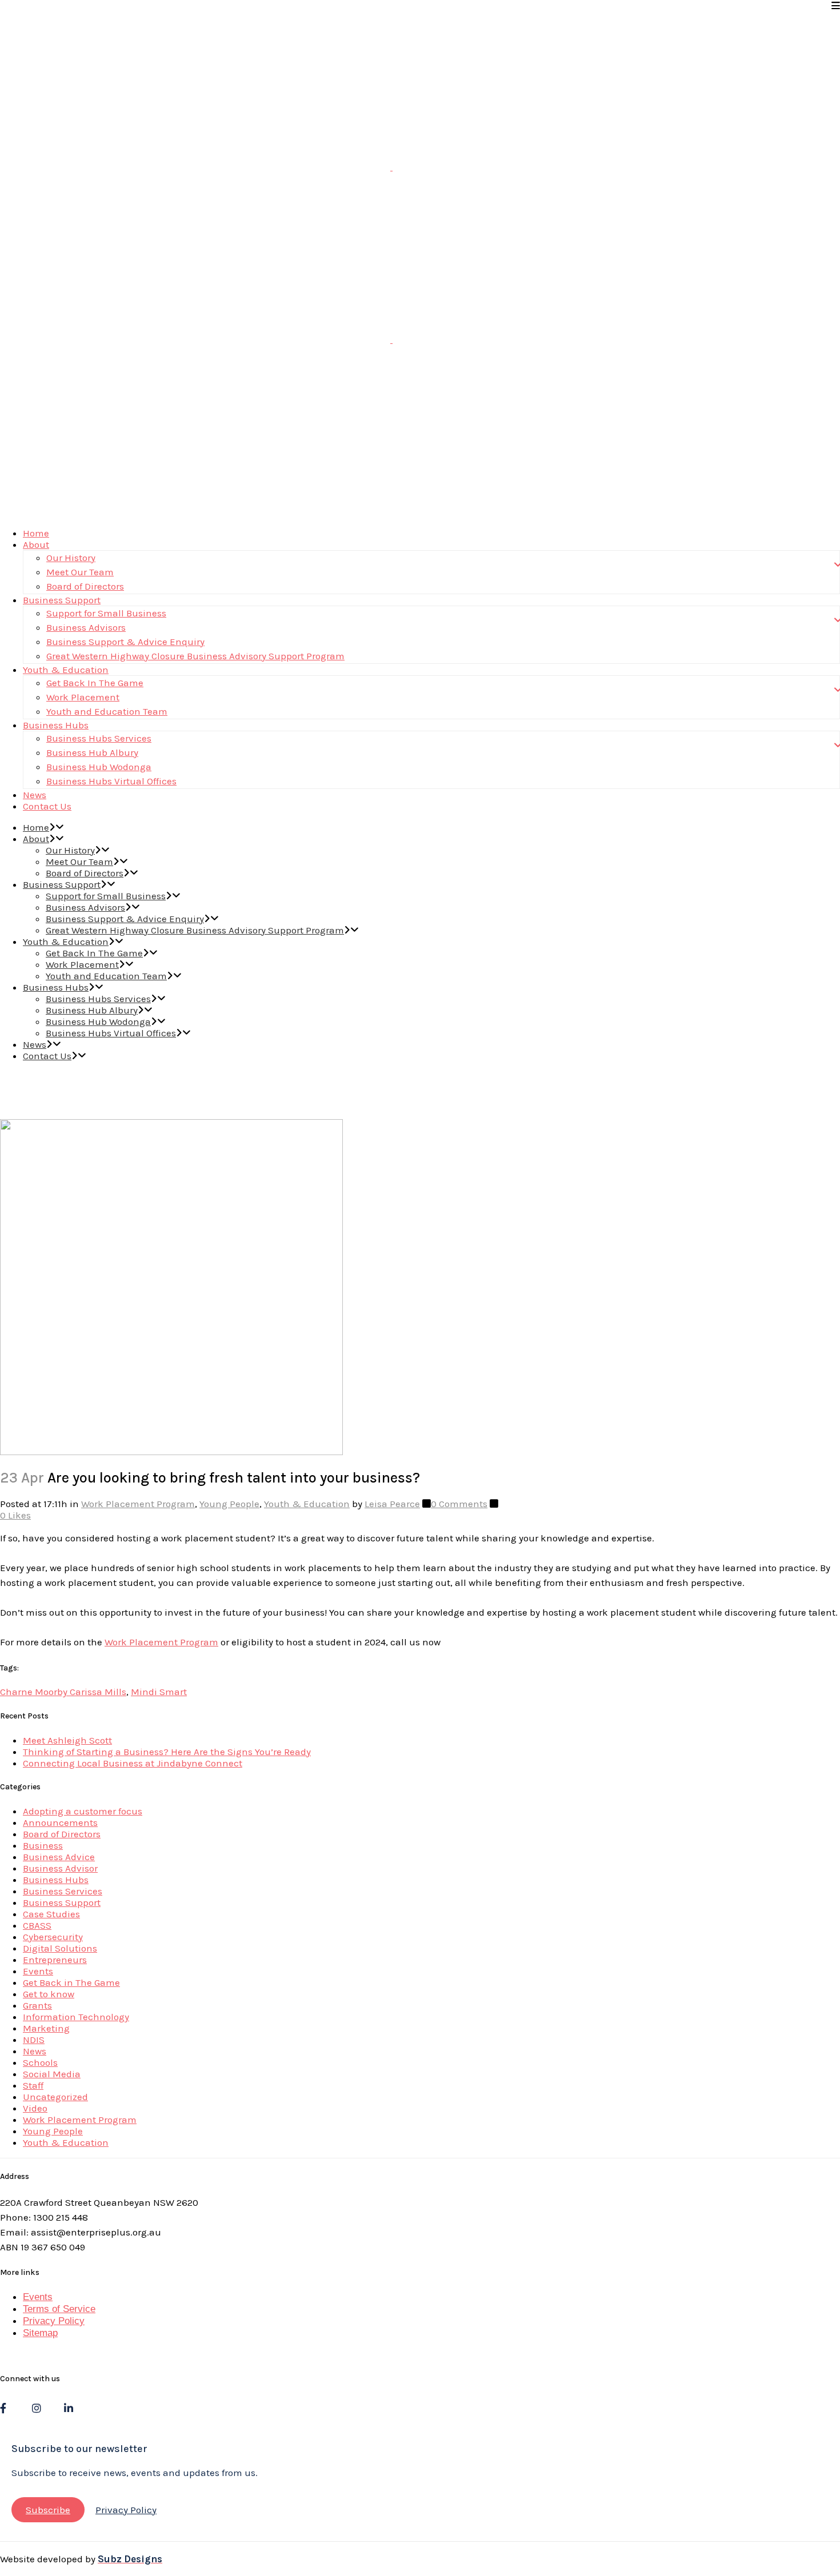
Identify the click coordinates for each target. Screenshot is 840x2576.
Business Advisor (60, 1868)
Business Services (63, 1891)
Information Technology (76, 2017)
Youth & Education (307, 1504)
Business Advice (59, 1857)
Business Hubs (56, 1880)
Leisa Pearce (392, 1504)
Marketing (46, 2028)
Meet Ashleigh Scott (67, 1740)
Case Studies (51, 1914)
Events (38, 1971)
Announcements (60, 1822)
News (35, 2051)
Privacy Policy (54, 2321)
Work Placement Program (138, 1504)
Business (43, 1845)
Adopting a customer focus (83, 1811)
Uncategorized (55, 2097)
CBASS (37, 1925)
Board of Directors (62, 1834)
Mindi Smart (159, 1692)
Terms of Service (59, 2309)
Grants (37, 2005)
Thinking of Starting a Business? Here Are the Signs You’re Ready (167, 1752)
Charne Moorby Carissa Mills (63, 1692)
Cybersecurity (53, 1937)
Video (35, 2108)
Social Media (52, 2074)
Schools (40, 2062)
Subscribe (48, 2510)
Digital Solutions (60, 1948)
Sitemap (40, 2333)
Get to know (49, 1994)
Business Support (62, 1902)
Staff (33, 2085)
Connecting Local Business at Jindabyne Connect (133, 1763)
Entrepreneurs (55, 1960)
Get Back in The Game (71, 1982)
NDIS (34, 2040)
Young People (229, 1504)
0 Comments (459, 1504)
